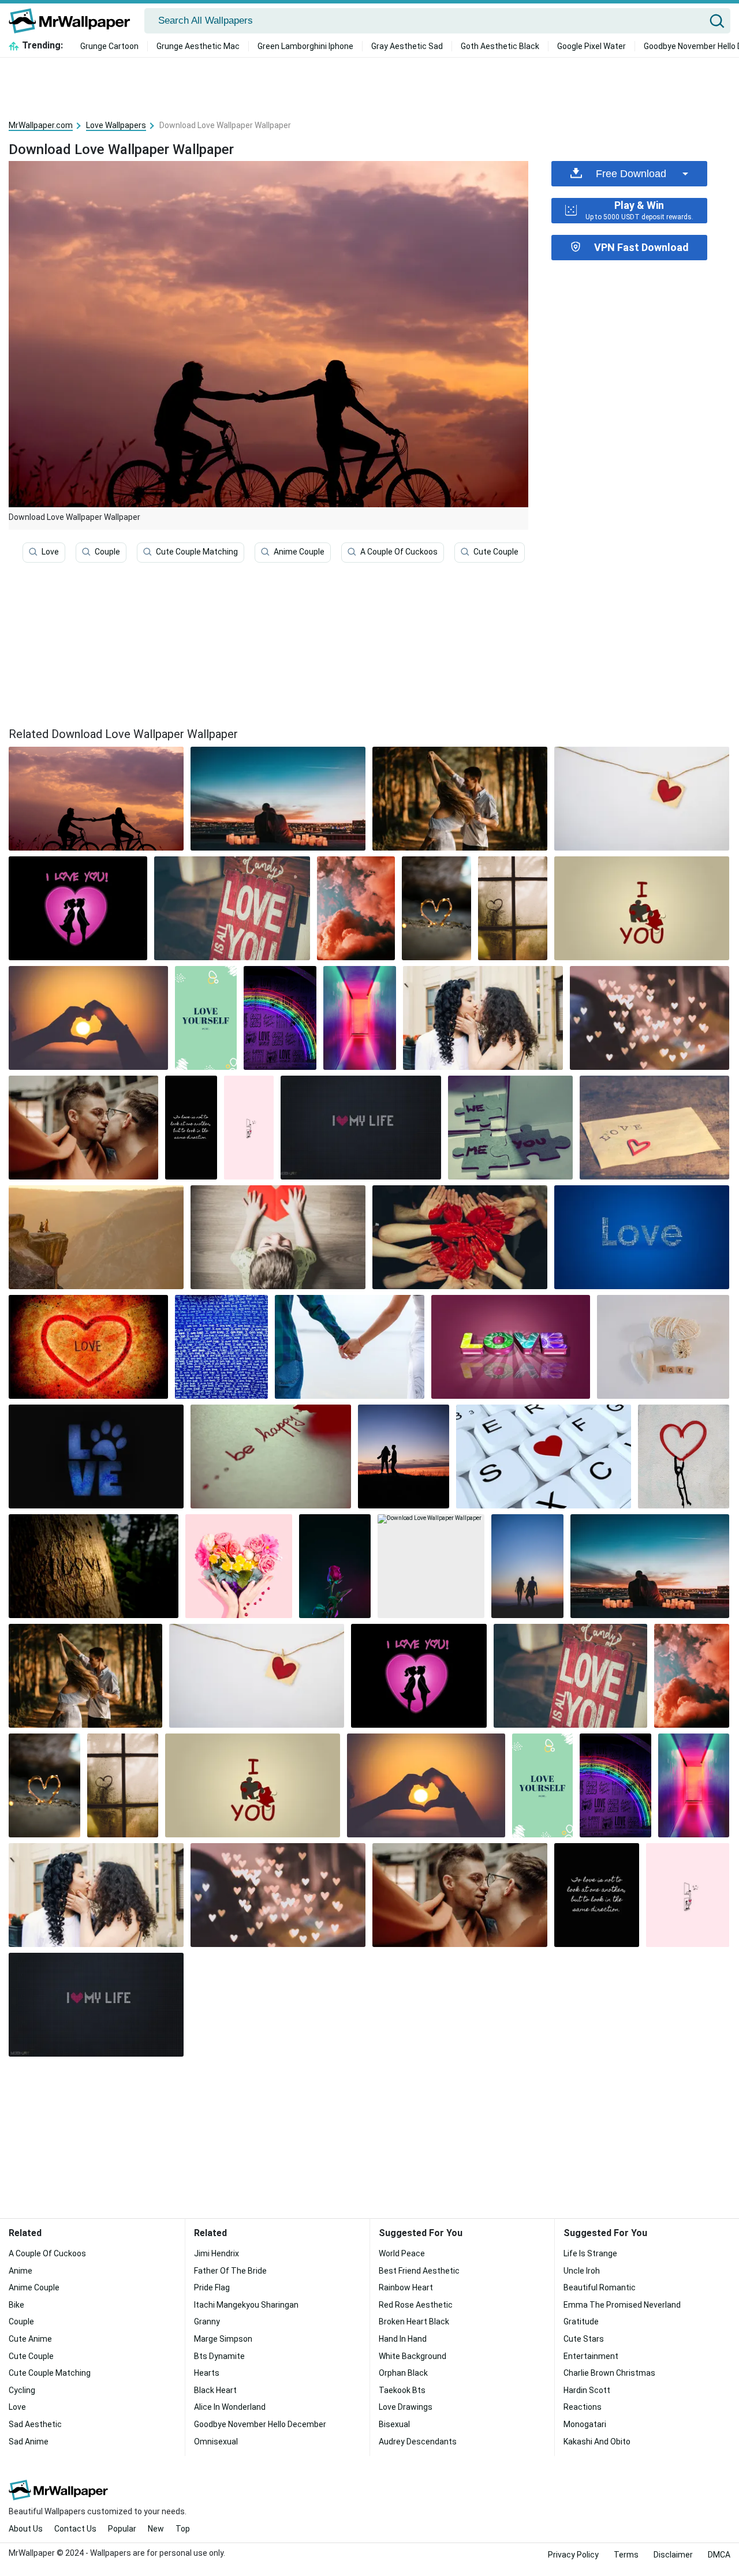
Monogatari (585, 2424)
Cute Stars (584, 2339)
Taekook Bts (402, 2390)
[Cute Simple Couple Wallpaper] (249, 1128)
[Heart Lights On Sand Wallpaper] (436, 908)
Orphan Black (403, 2373)
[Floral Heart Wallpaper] (239, 1566)
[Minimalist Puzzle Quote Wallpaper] (642, 908)
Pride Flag (212, 2287)
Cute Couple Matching (197, 552)
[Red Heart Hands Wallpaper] (460, 1237)
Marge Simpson (223, 2339)
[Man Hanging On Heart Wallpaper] (684, 1457)
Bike (16, 2305)
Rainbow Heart (406, 2287)
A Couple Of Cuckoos (399, 552)
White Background (413, 2356)
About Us (26, 2529)
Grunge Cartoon (109, 46)
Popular (122, 2529)
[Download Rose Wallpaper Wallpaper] (335, 1566)
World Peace (402, 2253)
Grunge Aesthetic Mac (198, 46)
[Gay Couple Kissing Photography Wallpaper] (83, 1128)
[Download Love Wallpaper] (96, 799)
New (156, 2529)
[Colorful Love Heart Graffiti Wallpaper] (280, 1018)
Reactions (583, 2407)
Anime (20, 2271)
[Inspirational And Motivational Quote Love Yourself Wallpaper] (206, 1018)
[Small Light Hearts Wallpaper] (650, 1018)
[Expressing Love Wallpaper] (78, 908)
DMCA (719, 2555)
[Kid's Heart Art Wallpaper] (278, 1237)
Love (50, 552)
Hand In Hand (403, 2339)
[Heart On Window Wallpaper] (513, 908)
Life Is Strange (590, 2253)
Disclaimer (673, 2555)
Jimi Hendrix (217, 2253)
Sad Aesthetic (35, 2424)
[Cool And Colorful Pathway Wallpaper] (360, 1018)
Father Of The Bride (230, 2271)
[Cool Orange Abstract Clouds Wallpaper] (356, 908)
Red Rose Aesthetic (416, 2305)
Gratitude (581, 2322)
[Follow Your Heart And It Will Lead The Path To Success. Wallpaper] (191, 1128)
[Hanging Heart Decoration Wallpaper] (642, 799)
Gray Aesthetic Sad (407, 46)
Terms (626, 2555)
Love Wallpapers (116, 125)
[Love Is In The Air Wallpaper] (96, 1237)
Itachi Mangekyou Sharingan (246, 2305)
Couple (107, 552)
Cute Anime (30, 2339)
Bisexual (394, 2424)
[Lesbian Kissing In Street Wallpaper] (483, 1018)
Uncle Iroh (582, 2271)
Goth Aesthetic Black (500, 46)
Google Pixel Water (591, 46)
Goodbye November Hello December (260, 2424)
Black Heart (215, 2390)
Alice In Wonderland (230, 2407)
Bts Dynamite (219, 2356)
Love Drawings (406, 2407)
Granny (207, 2322)
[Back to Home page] (74, 21)
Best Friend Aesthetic (419, 2271)
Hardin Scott (587, 2390)
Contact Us (75, 2529)
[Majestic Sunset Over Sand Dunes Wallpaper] (361, 1128)
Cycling (22, 2390)
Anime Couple (299, 552)
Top (183, 2529)
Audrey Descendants (418, 2442)
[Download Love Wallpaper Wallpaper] (278, 799)
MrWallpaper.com (41, 125)
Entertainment (591, 2356)
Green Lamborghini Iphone (305, 46)
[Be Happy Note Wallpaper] (271, 1457)
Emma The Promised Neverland (622, 2305)
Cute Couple (496, 552)
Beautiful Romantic (600, 2287)
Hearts (207, 2373)
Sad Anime (29, 2442)
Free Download (631, 174)
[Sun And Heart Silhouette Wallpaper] (88, 1018)
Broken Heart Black (414, 2322)
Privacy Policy (573, 2555)
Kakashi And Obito (597, 2442)
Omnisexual (216, 2442)
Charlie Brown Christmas (609, 2373)
